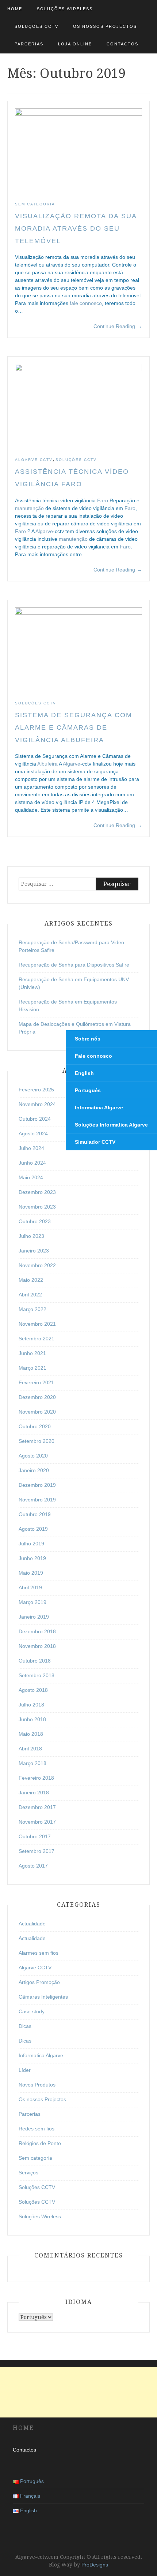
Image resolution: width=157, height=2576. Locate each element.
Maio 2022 (31, 1280)
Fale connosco (93, 1056)
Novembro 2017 (37, 1822)
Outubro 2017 (35, 1836)
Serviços (28, 2173)
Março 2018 (32, 1763)
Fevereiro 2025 (36, 1090)
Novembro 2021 (37, 1324)
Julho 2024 (31, 1148)
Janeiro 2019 (34, 1617)
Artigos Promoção (39, 1982)
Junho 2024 (32, 1163)
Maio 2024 (31, 1177)
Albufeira (47, 764)
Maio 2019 (31, 1573)
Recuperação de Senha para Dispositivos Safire (74, 965)
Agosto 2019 (33, 1529)
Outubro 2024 (35, 1119)
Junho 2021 (32, 1353)
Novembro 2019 (37, 1500)
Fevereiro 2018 (36, 1778)
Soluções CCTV (37, 26)
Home (15, 9)
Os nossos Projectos (105, 26)
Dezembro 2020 (37, 1397)
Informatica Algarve (41, 2055)
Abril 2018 (30, 1749)
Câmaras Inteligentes (43, 1997)
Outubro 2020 (35, 1426)
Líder (25, 2070)
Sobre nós (88, 1039)
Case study (32, 2011)
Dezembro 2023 (37, 1192)
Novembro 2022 (37, 1265)
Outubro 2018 (35, 1661)
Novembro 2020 (37, 1412)
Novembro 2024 (37, 1104)
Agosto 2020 (33, 1456)
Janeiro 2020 (34, 1470)
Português (88, 1090)
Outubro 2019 (35, 1514)
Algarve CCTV (34, 460)
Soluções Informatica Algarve (111, 1125)
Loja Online (75, 44)
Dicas (25, 2026)
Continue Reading (118, 326)
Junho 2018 (32, 1719)
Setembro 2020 (37, 1441)
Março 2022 (32, 1309)
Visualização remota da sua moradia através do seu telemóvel (76, 228)
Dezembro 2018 (37, 1631)
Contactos (122, 44)
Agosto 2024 (33, 1133)
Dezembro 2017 (37, 1807)
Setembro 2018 (37, 1675)
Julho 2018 (31, 1705)
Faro (103, 500)
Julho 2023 (31, 1236)
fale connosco (86, 303)
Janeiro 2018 (34, 1793)
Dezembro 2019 (37, 1485)
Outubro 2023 (35, 1221)
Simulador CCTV (95, 1142)
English (84, 1073)
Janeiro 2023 (34, 1251)
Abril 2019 (30, 1587)
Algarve (44, 531)
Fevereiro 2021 (36, 1382)
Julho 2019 (31, 1544)
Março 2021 (32, 1368)
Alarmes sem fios (39, 1953)
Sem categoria (35, 204)
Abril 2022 (30, 1295)
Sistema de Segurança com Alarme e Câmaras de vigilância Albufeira (74, 727)
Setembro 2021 (37, 1339)
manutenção (29, 508)
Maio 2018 (31, 1734)
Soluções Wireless (65, 9)
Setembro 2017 (37, 1851)
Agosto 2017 (33, 1866)
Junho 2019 (32, 1558)
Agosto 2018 (33, 1690)
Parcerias (29, 44)
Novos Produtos (37, 2085)
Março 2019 (32, 1602)
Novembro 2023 (37, 1207)
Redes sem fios (37, 2129)
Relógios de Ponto (40, 2143)
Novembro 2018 (37, 1646)
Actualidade (32, 1924)
